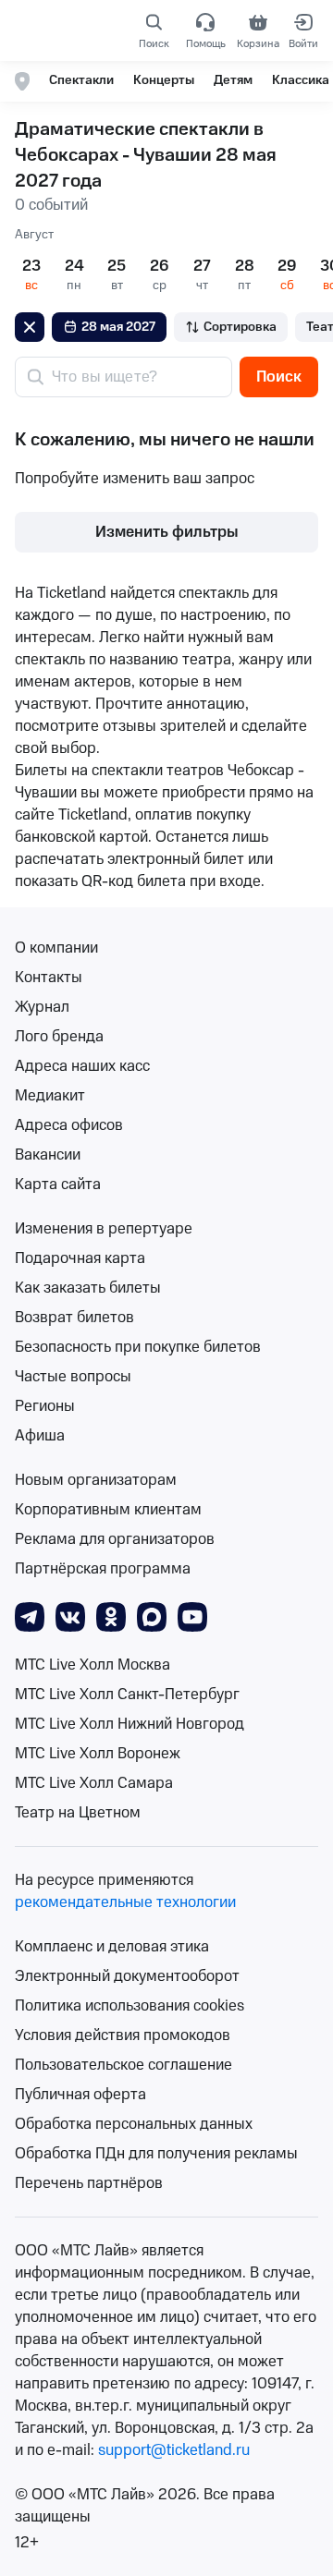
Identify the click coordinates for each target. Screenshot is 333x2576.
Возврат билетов (74, 1318)
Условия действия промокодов (123, 2035)
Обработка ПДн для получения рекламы (156, 2154)
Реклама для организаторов (115, 1539)
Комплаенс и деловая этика (112, 1947)
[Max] (152, 1616)
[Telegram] (30, 1616)
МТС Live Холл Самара (94, 1783)
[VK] (70, 1616)
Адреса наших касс (82, 1066)
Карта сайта (58, 1185)
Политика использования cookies (129, 2006)
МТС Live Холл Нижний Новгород (129, 1724)
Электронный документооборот (127, 1976)
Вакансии (48, 1155)
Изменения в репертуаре (104, 1229)
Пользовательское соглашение (123, 2065)
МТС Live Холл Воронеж (98, 1754)
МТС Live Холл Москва (92, 1665)
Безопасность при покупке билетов (138, 1347)
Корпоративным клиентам (108, 1510)
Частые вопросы (73, 1377)
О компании (56, 948)
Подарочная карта (80, 1258)
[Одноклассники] (111, 1616)
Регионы (45, 1406)
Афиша (40, 1436)
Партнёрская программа (103, 1569)
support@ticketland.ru (174, 2450)
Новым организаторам (96, 1480)
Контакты (49, 978)
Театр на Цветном (78, 1813)
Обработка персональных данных (134, 2124)
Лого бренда (59, 1037)
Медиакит (50, 1096)
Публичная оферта (80, 2095)
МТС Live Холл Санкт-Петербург (127, 1695)
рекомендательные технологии (125, 1902)
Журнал (42, 1007)
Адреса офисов (69, 1125)
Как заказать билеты (88, 1288)
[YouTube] (192, 1616)
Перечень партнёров (89, 2183)
